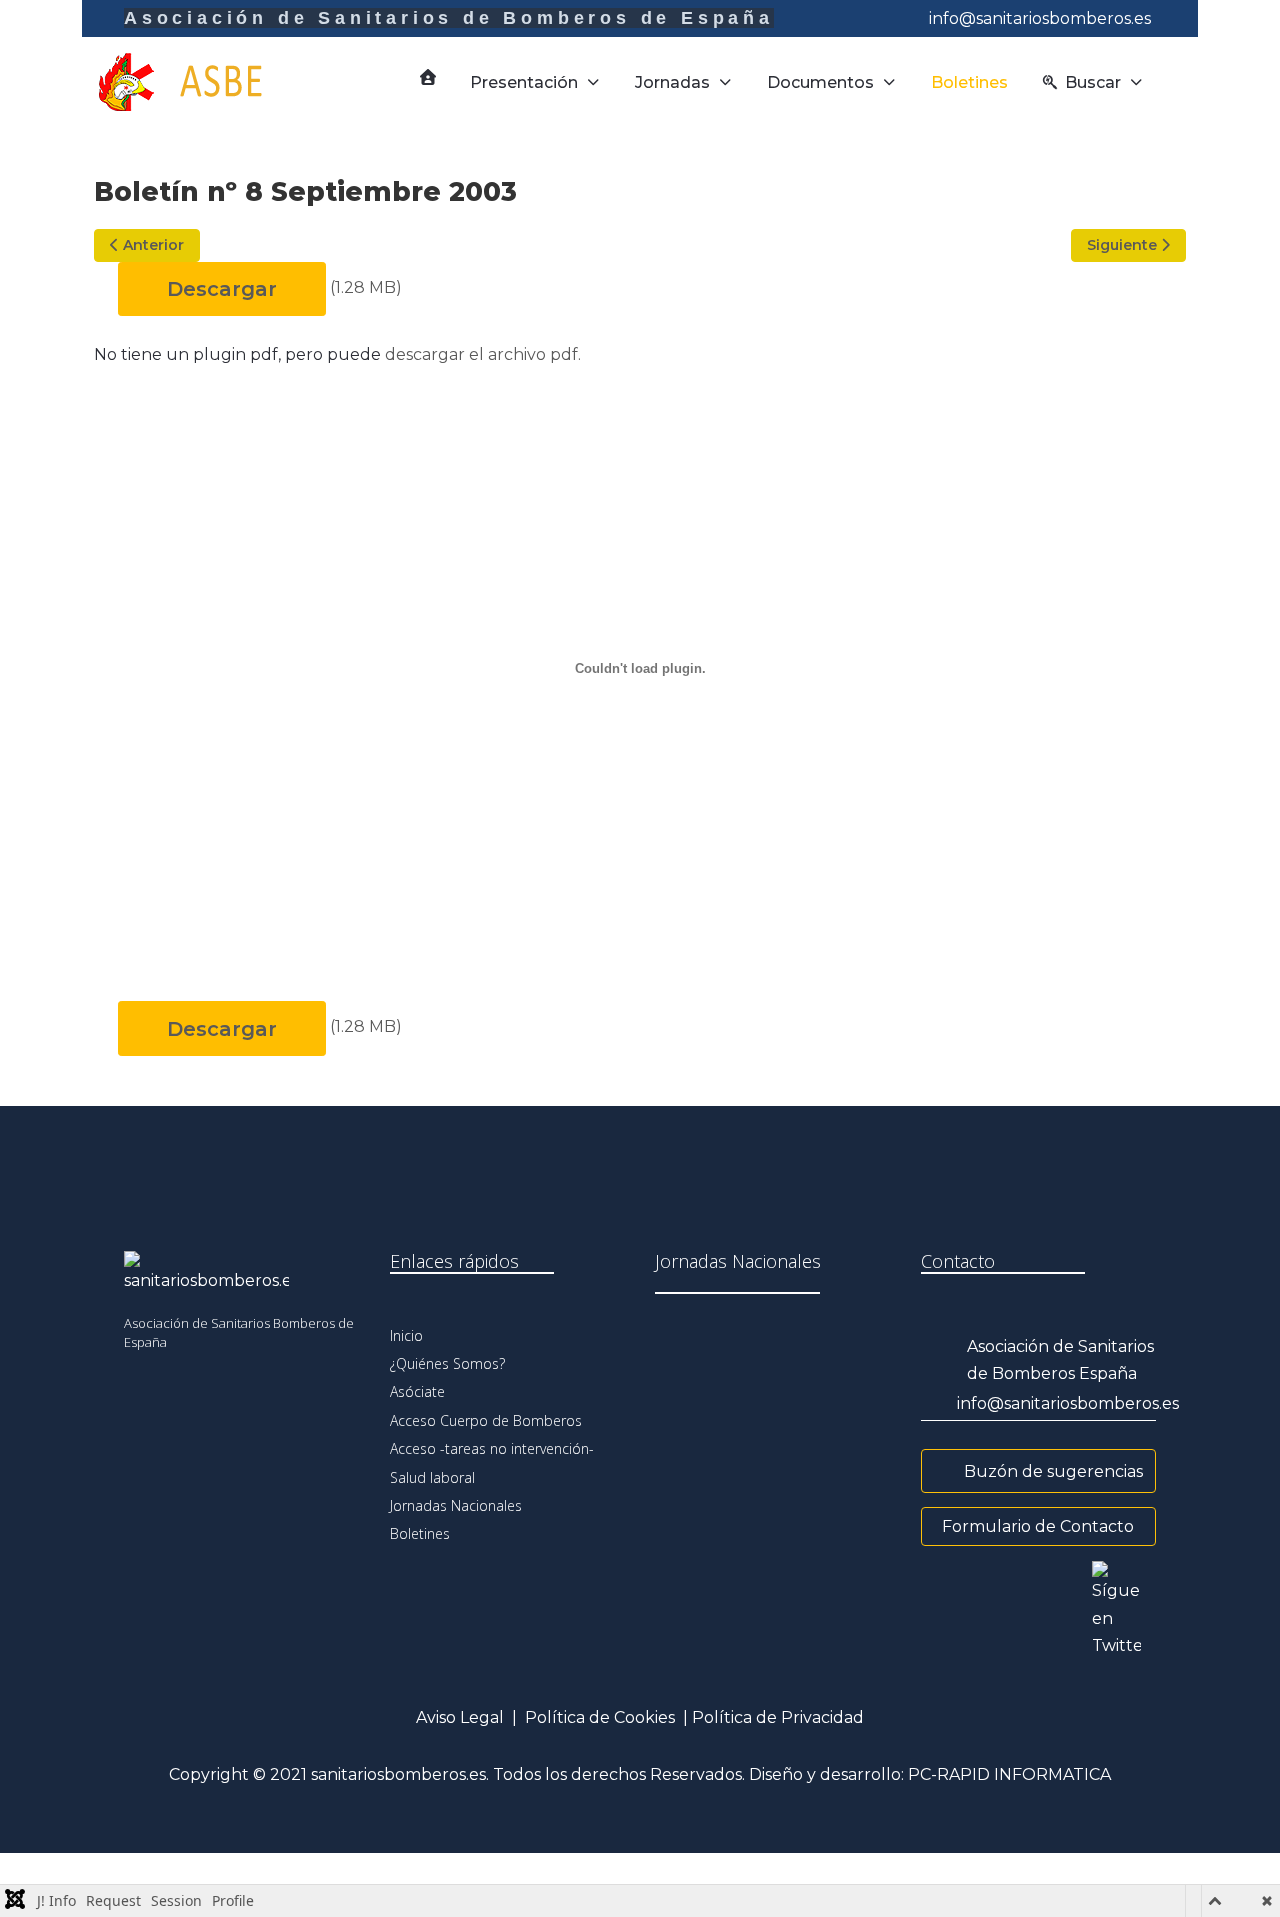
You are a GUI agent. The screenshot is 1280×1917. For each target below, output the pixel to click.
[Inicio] (428, 77)
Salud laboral (432, 1477)
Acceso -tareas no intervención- (492, 1448)
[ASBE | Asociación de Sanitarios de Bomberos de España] (198, 82)
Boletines (420, 1533)
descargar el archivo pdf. (483, 354)
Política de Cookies (600, 1717)
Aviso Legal (460, 1717)
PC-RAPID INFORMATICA (1009, 1774)
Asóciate (417, 1391)
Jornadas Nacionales (456, 1505)
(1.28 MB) (366, 287)
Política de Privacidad (778, 1717)
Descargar (222, 289)
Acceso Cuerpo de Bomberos (486, 1420)
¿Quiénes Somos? (447, 1363)
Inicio (406, 1335)
